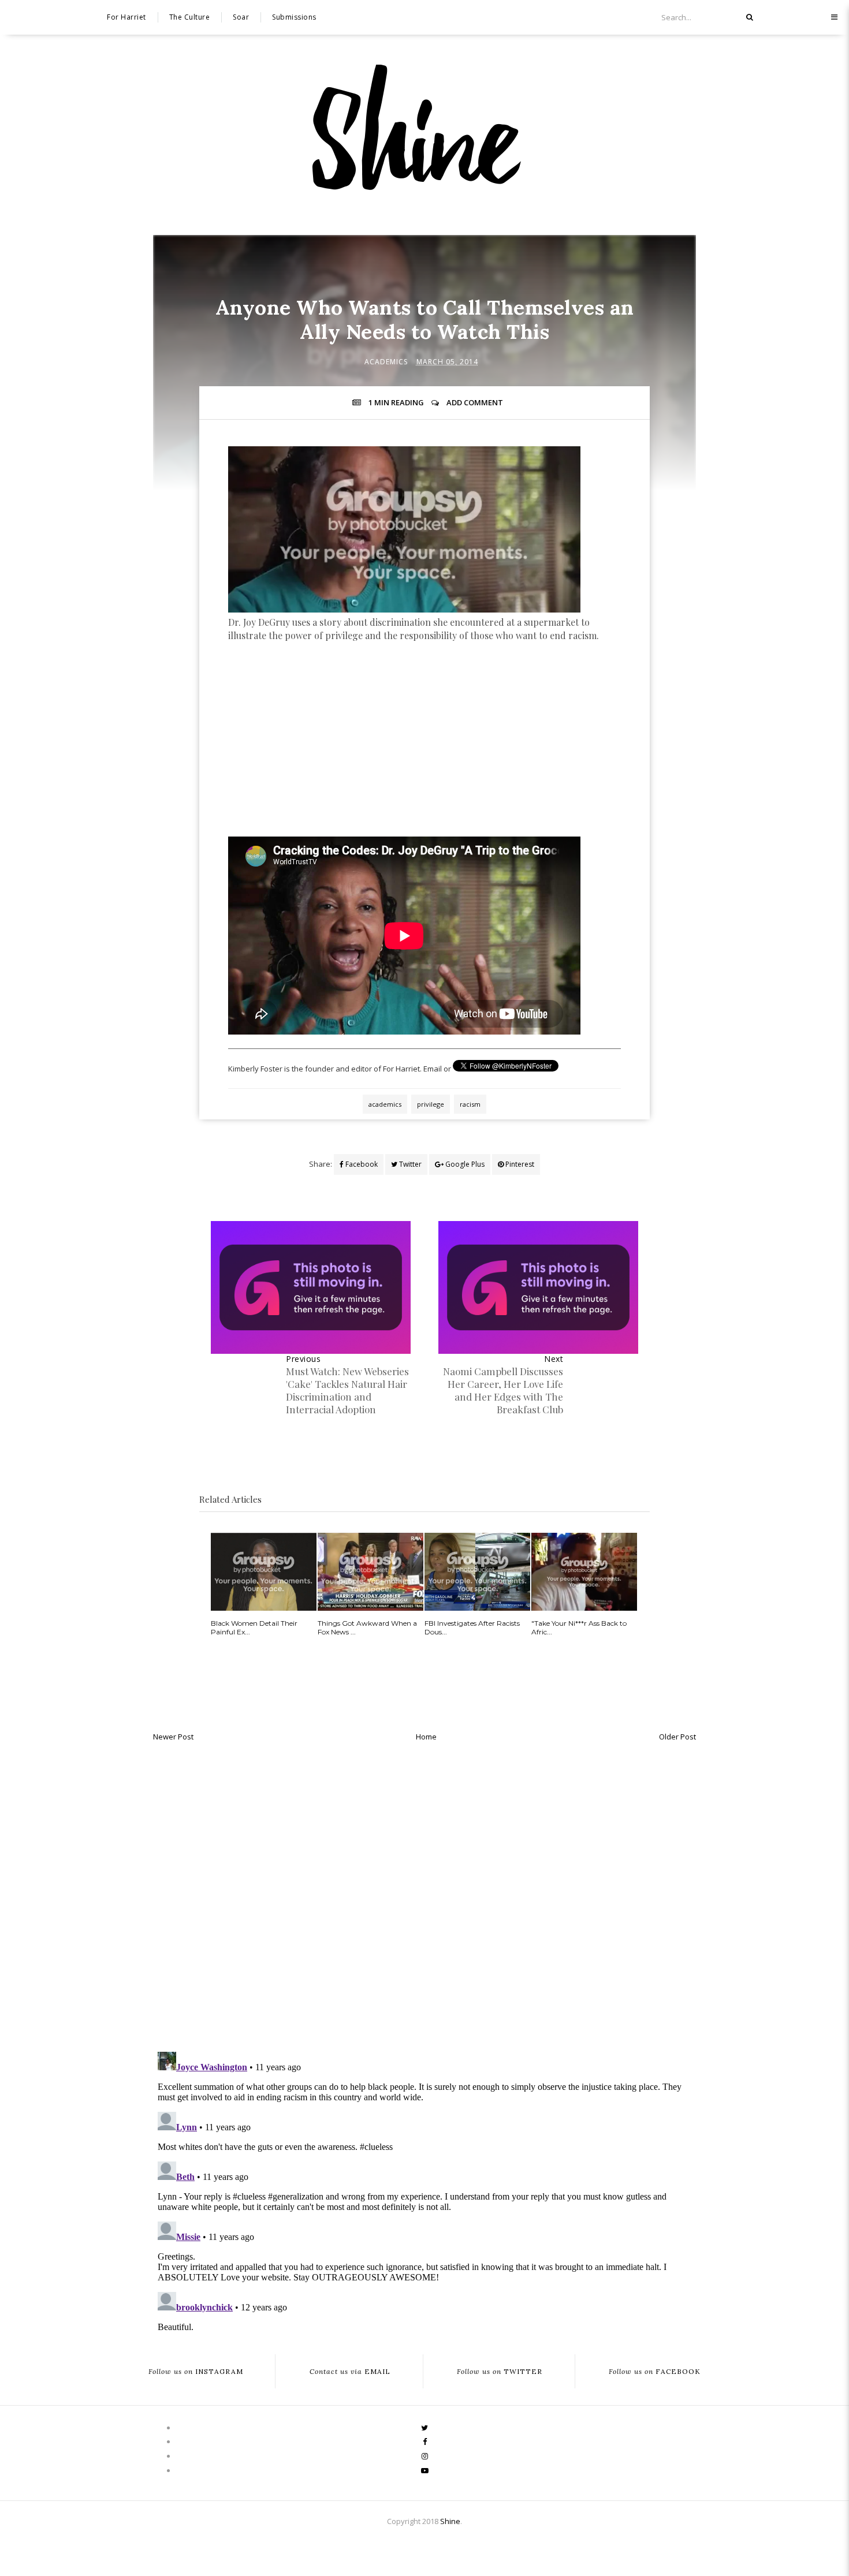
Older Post (677, 1737)
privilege (431, 1104)
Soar (241, 17)
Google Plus (464, 1164)
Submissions (294, 17)
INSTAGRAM (196, 2371)
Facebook (361, 1164)
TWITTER (500, 2371)
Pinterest (519, 1164)
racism (470, 1104)
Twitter (409, 1164)
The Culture (190, 17)
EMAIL (350, 2371)
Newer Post (173, 1737)
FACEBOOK (655, 2371)
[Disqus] (425, 1894)
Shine (450, 2521)
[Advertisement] (425, 762)
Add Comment (475, 402)
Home (426, 1737)
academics (386, 362)
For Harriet (126, 17)
